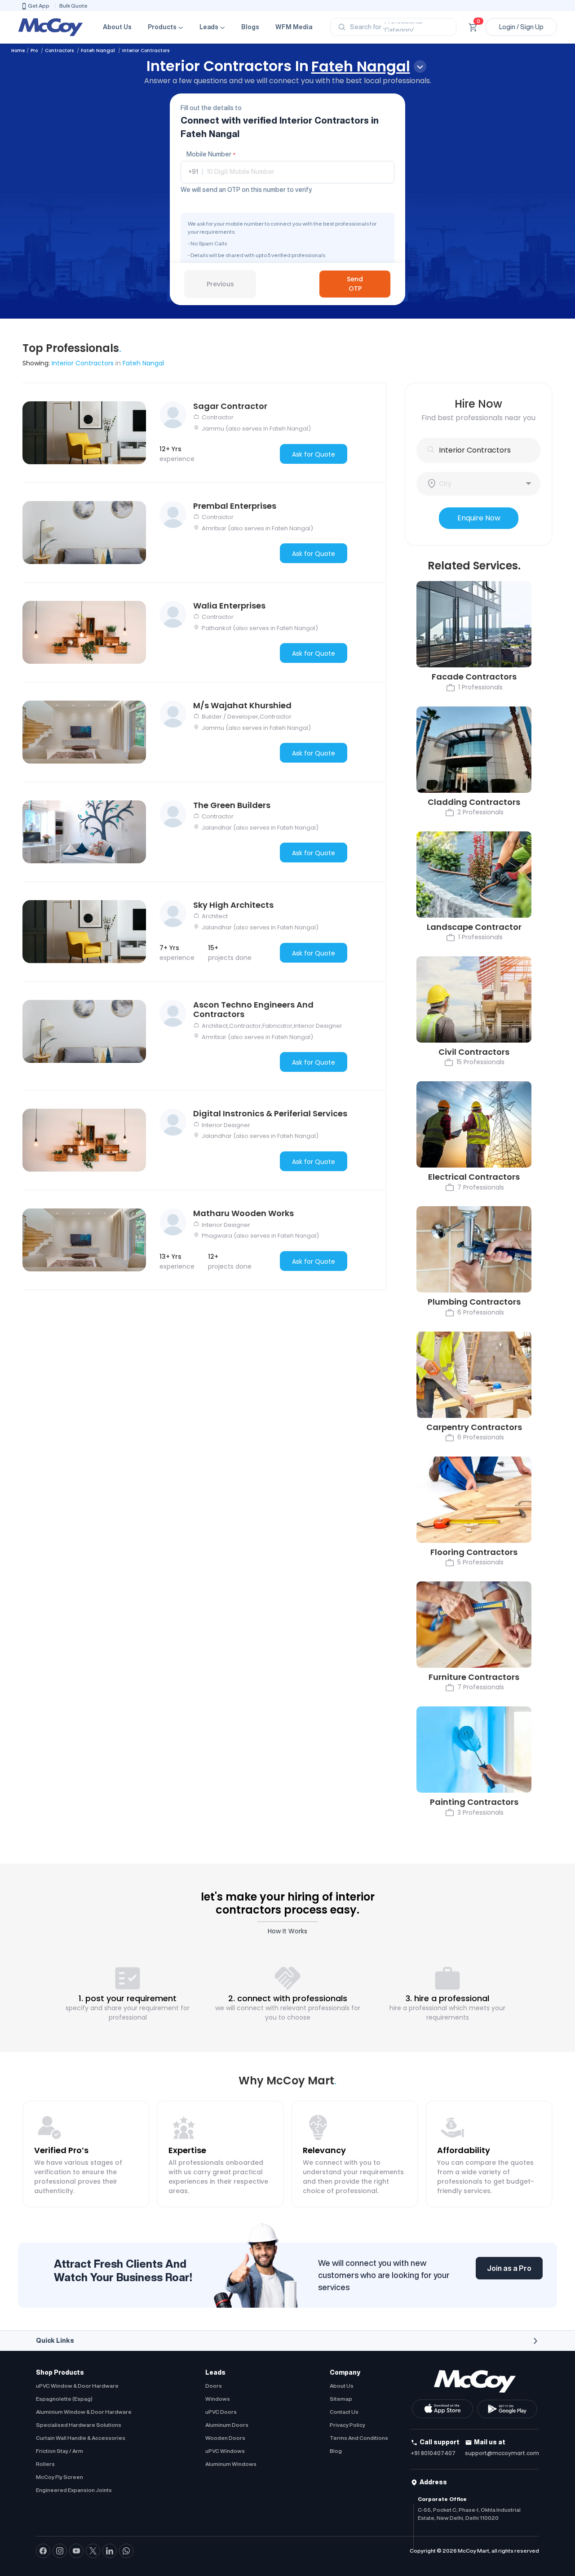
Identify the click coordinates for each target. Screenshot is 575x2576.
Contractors (60, 51)
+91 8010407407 (433, 2453)
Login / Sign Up (521, 27)
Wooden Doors (225, 2438)
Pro (35, 51)
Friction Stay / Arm (60, 2451)
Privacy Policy (347, 2425)
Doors (214, 2386)
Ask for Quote (314, 454)
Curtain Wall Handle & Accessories (81, 2438)
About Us (117, 27)
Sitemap (341, 2399)
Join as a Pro (509, 2268)
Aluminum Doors (227, 2425)
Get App (39, 6)
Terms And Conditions (359, 2438)
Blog (336, 2451)
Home (18, 51)
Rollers (45, 2464)
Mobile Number (211, 154)
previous (220, 284)
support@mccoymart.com (502, 2453)
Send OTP (355, 284)
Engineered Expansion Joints (74, 2490)
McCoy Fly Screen (60, 2477)
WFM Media (294, 27)
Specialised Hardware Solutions (79, 2425)
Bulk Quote (73, 6)
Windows (218, 2399)
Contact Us (344, 2412)
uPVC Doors (221, 2412)
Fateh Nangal (99, 51)
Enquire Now (479, 518)
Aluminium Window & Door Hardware (84, 2412)
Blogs (250, 27)
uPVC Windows (225, 2451)
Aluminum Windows (231, 2464)
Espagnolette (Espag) (64, 2399)
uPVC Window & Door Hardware (77, 2386)
